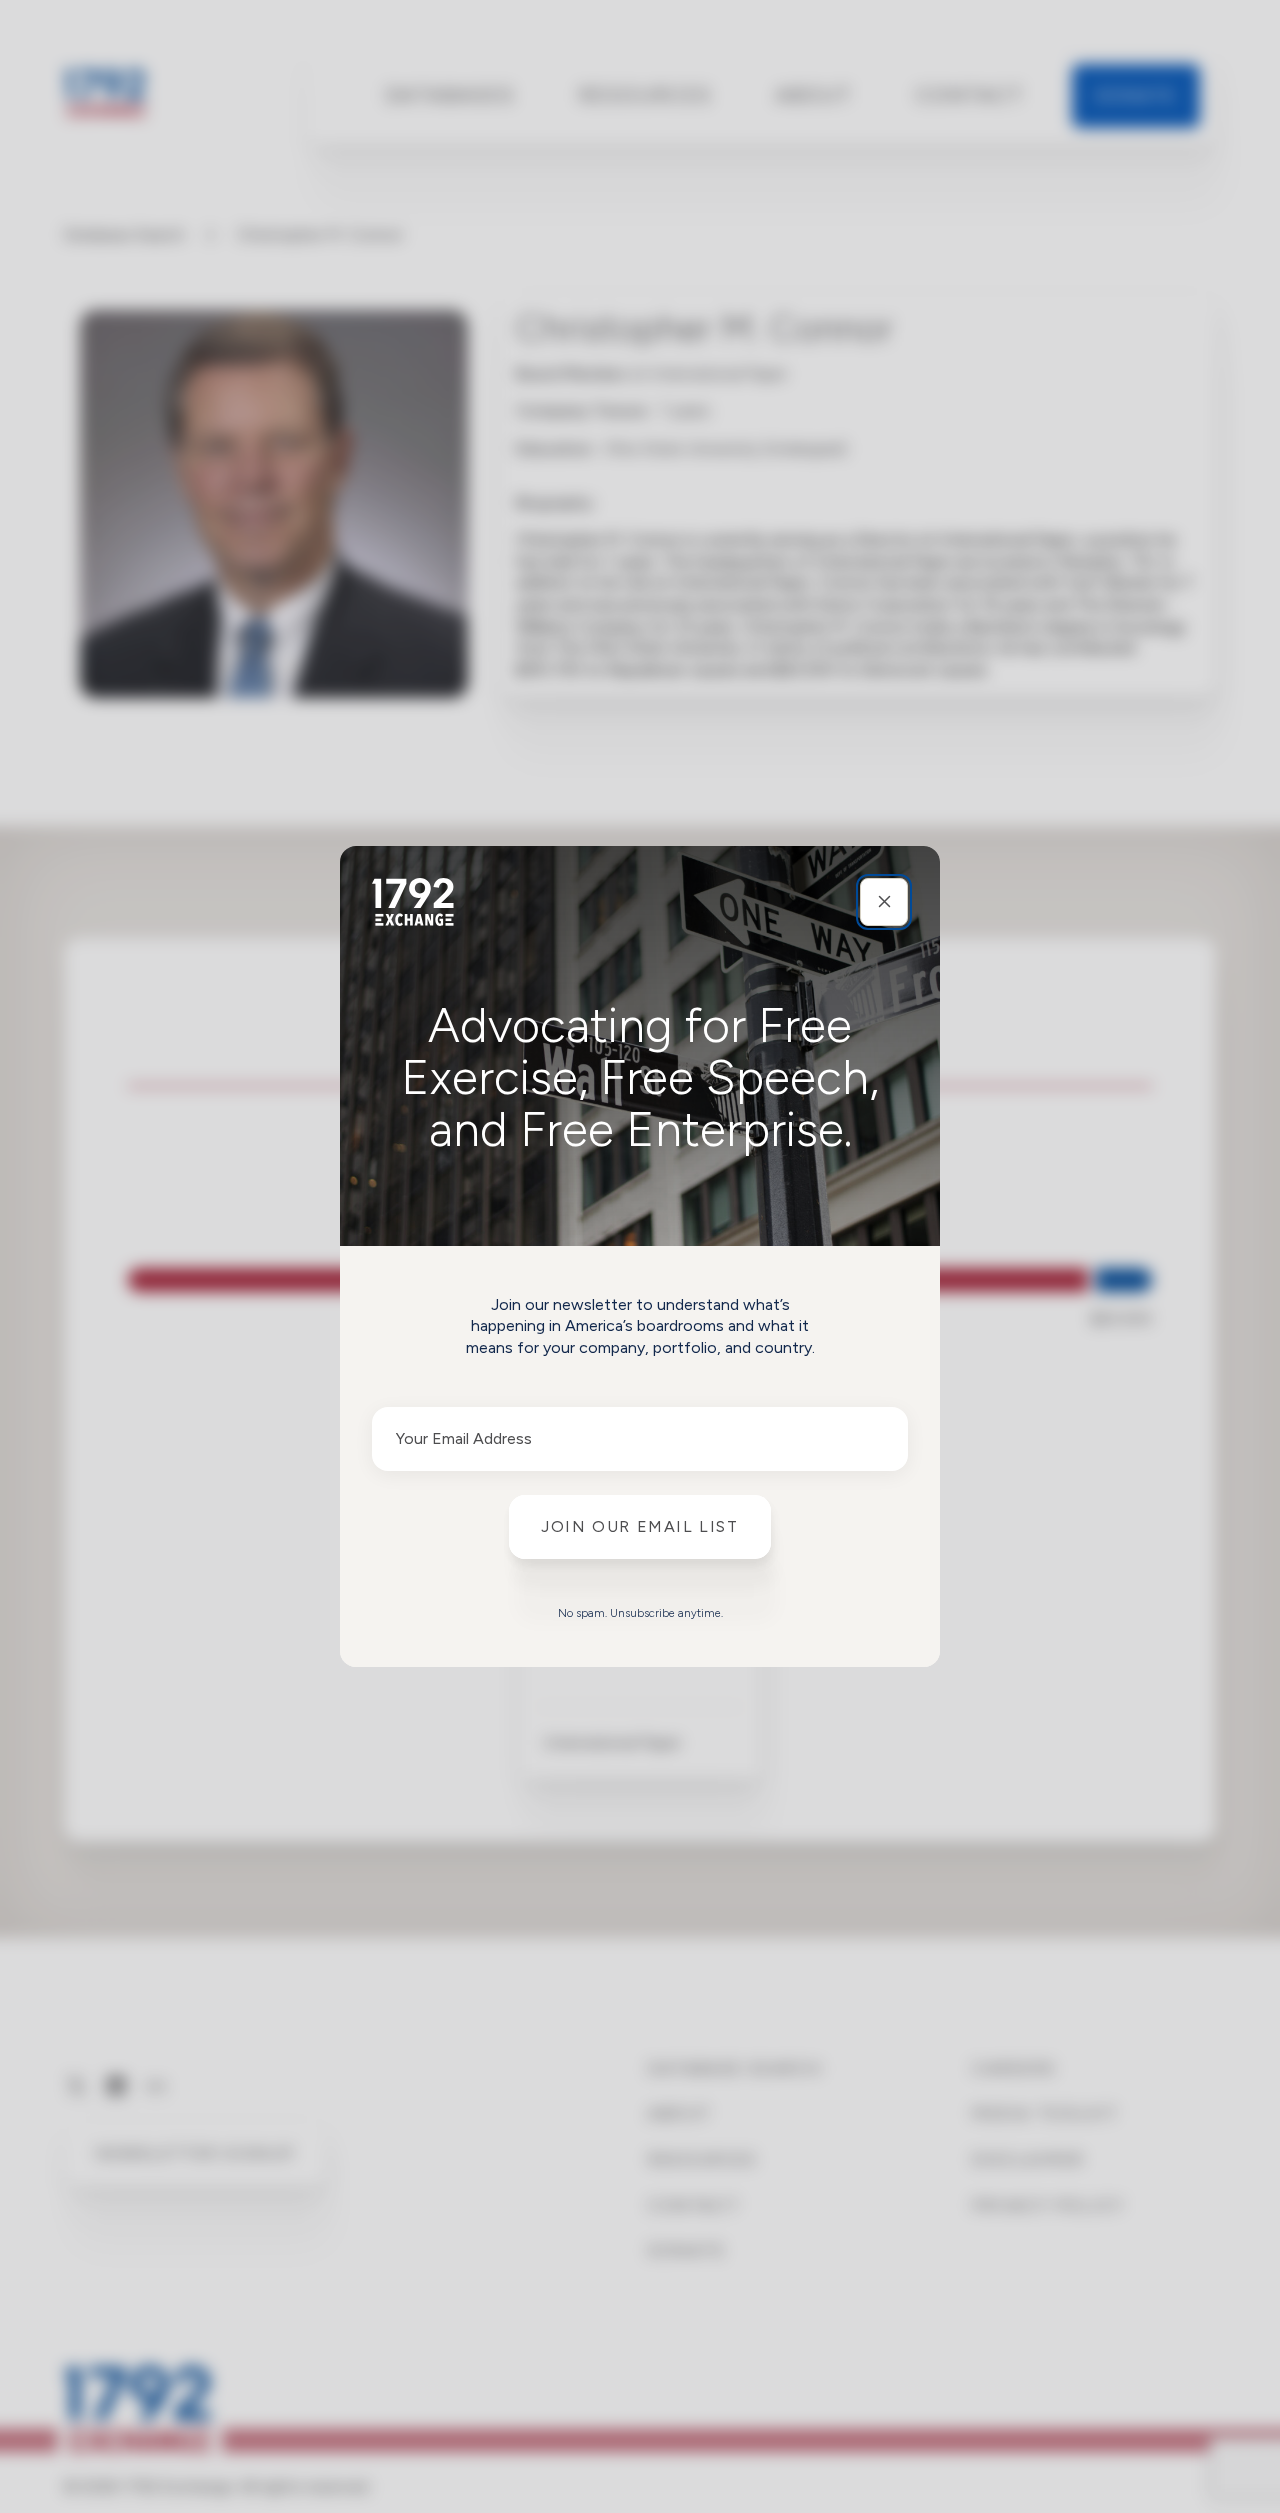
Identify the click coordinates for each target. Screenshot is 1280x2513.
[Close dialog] (884, 902)
